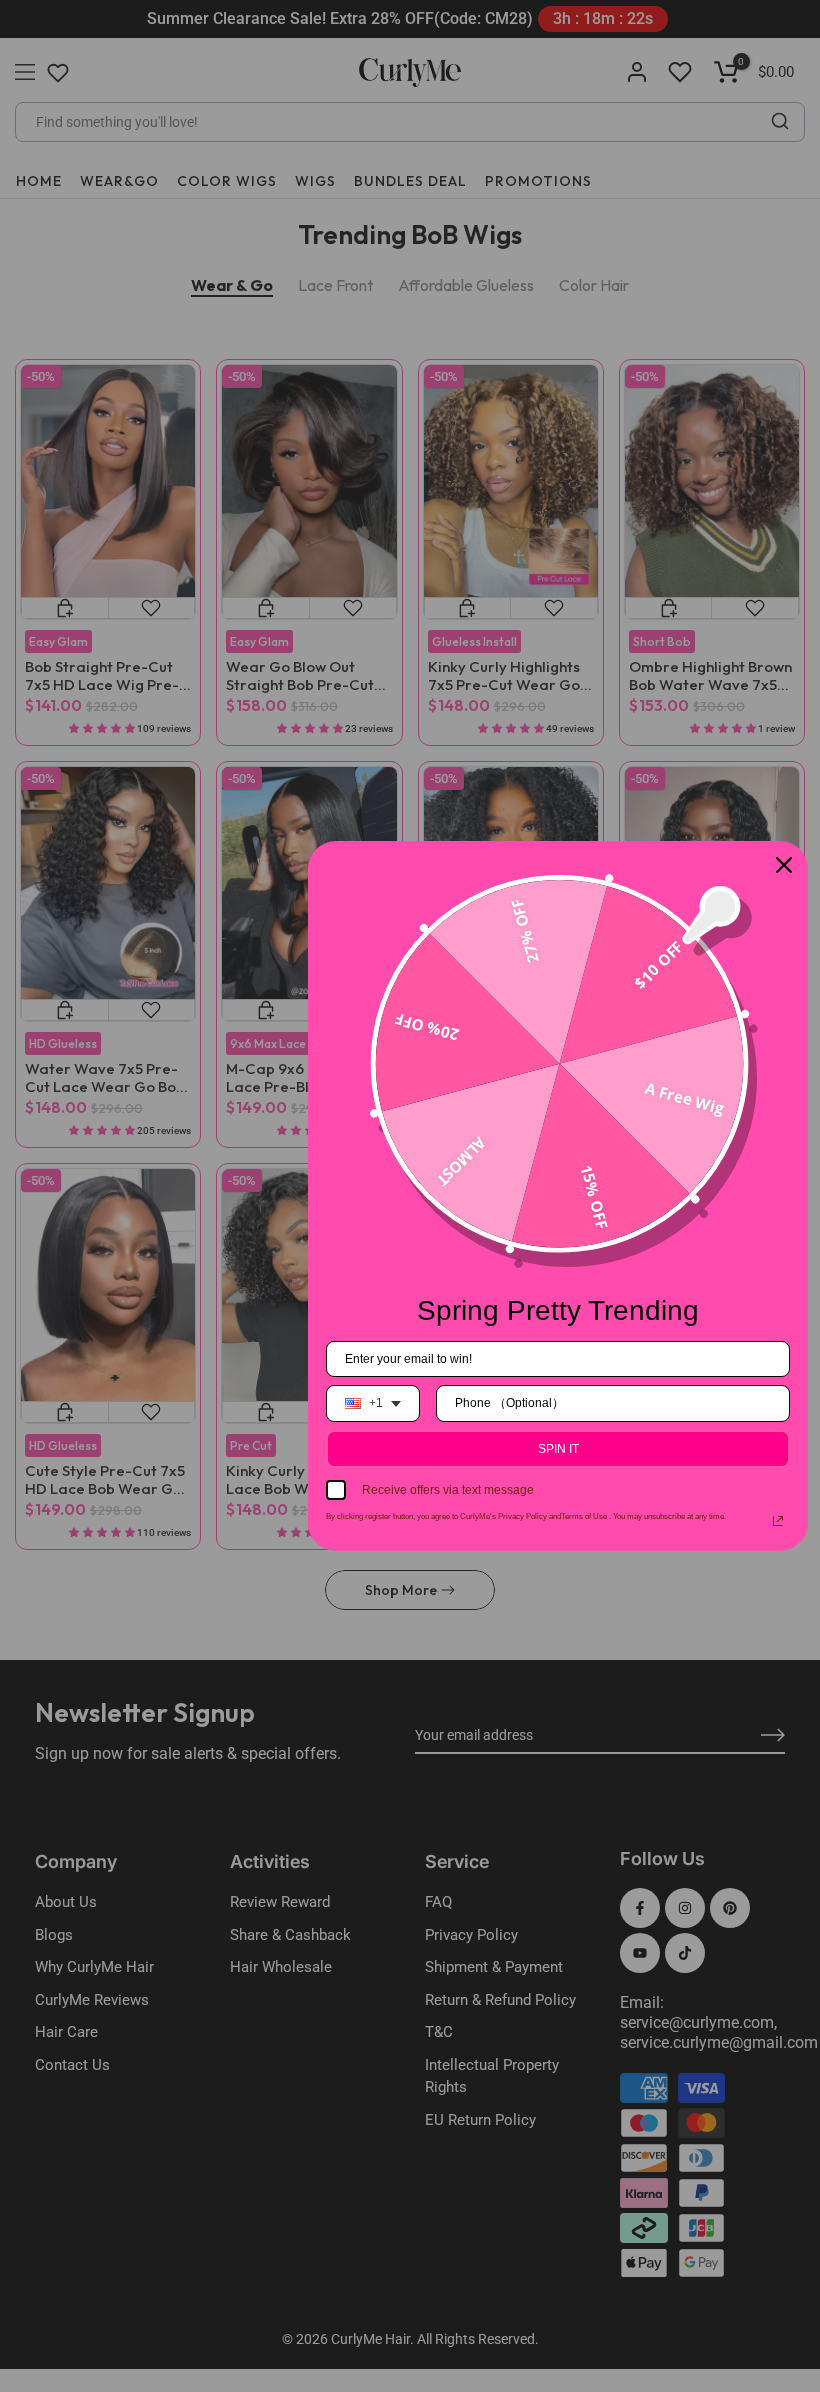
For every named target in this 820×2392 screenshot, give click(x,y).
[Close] (784, 865)
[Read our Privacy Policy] (778, 1521)
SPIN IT (558, 1449)
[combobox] (373, 1403)
